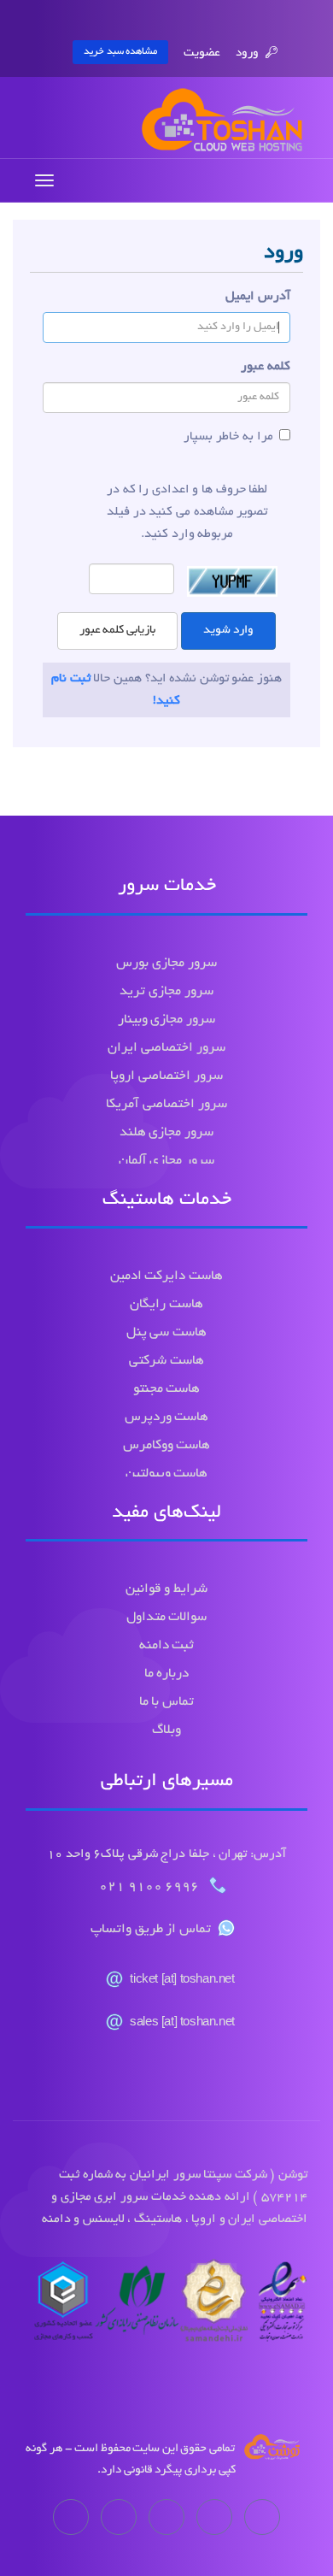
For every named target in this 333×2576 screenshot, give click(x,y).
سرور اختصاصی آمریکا (166, 1105)
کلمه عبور (266, 367)
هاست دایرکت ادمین (166, 1277)
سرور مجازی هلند (166, 1133)
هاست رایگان (166, 1305)
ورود (248, 53)
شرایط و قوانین (166, 1590)
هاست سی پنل (166, 1333)
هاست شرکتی (166, 1362)
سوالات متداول (167, 1618)
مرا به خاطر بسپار (228, 437)
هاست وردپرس (167, 1418)
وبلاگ (166, 1731)
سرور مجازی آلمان (166, 1161)
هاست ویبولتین (167, 1474)
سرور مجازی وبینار (166, 1020)
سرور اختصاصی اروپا (166, 1077)
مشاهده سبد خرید (120, 52)
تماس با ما (166, 1703)
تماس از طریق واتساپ (151, 1930)
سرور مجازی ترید (166, 992)
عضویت (202, 53)
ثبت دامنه (167, 1646)
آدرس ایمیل (258, 297)
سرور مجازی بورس (166, 964)
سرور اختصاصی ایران (166, 1049)
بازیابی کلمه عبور (117, 631)
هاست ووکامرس (167, 1446)
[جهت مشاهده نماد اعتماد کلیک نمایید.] (166, 2306)
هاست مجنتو (167, 1390)
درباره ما (167, 1674)
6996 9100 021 (151, 1887)
